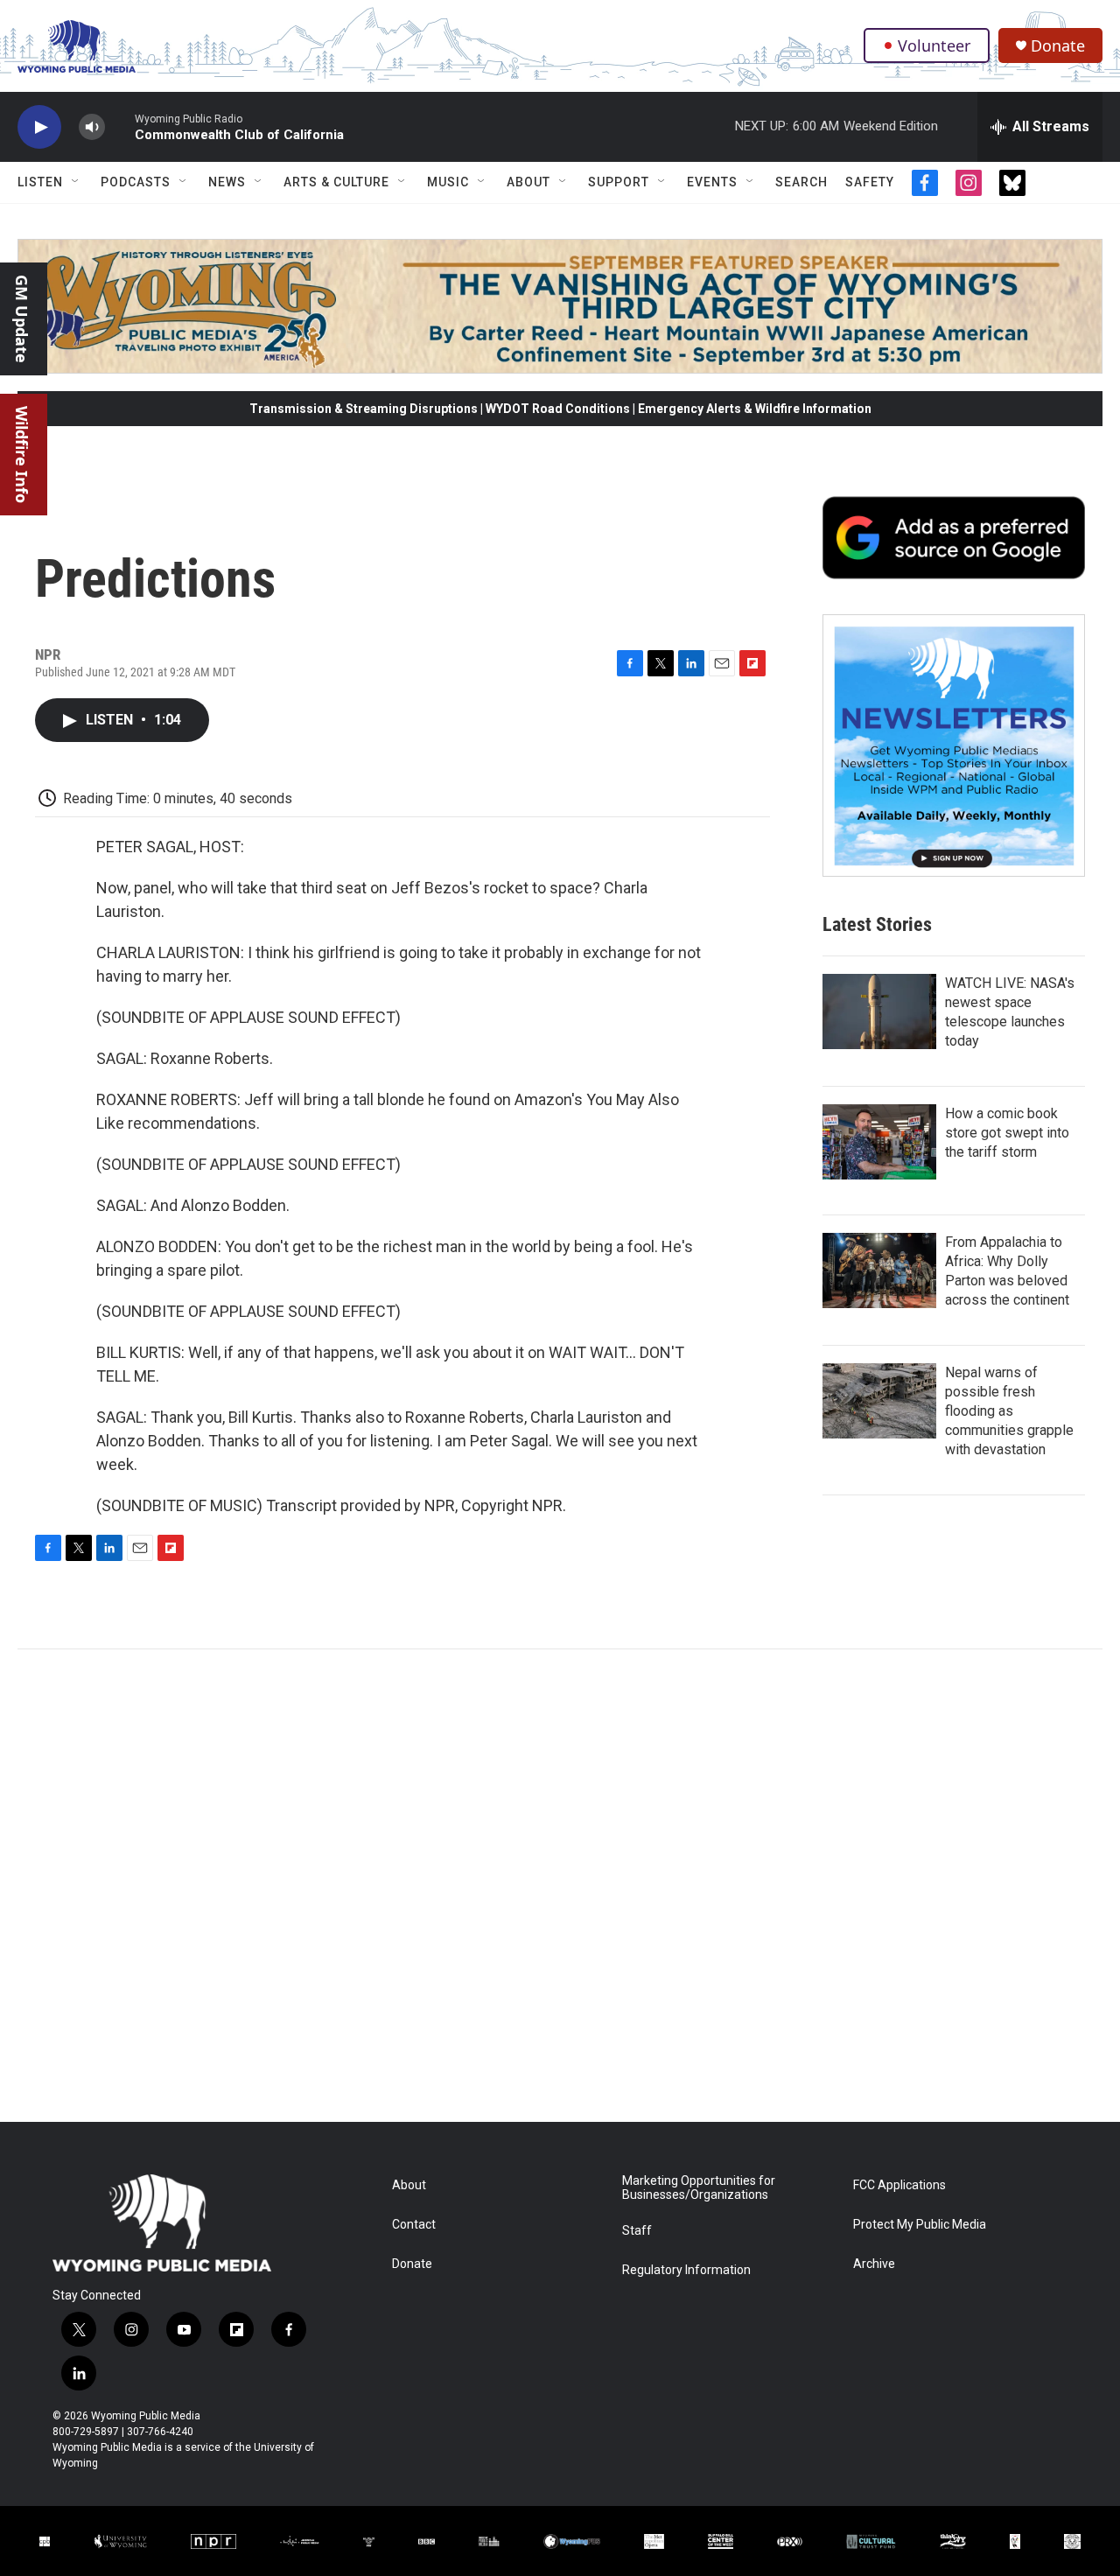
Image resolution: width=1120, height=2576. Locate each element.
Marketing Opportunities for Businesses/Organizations (699, 2188)
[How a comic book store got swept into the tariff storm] (879, 1142)
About (528, 182)
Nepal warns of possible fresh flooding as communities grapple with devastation (1009, 1411)
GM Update (22, 319)
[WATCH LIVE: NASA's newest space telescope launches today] (879, 1011)
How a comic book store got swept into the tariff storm (1007, 1133)
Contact (414, 2225)
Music (448, 182)
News (227, 182)
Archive (874, 2264)
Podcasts (136, 182)
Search (801, 182)
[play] (39, 127)
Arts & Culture (336, 182)
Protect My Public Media (920, 2225)
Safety (870, 182)
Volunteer (934, 45)
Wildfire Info (22, 455)
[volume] (92, 127)
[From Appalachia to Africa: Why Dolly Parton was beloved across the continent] (879, 1270)
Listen (40, 182)
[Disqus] (560, 1886)
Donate (1058, 46)
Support (619, 182)
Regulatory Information (686, 2270)
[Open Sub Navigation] (76, 182)
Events (712, 182)
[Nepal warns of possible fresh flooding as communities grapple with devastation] (879, 1401)
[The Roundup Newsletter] (954, 745)
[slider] (120, 126)
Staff (637, 2231)
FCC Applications (899, 2185)
